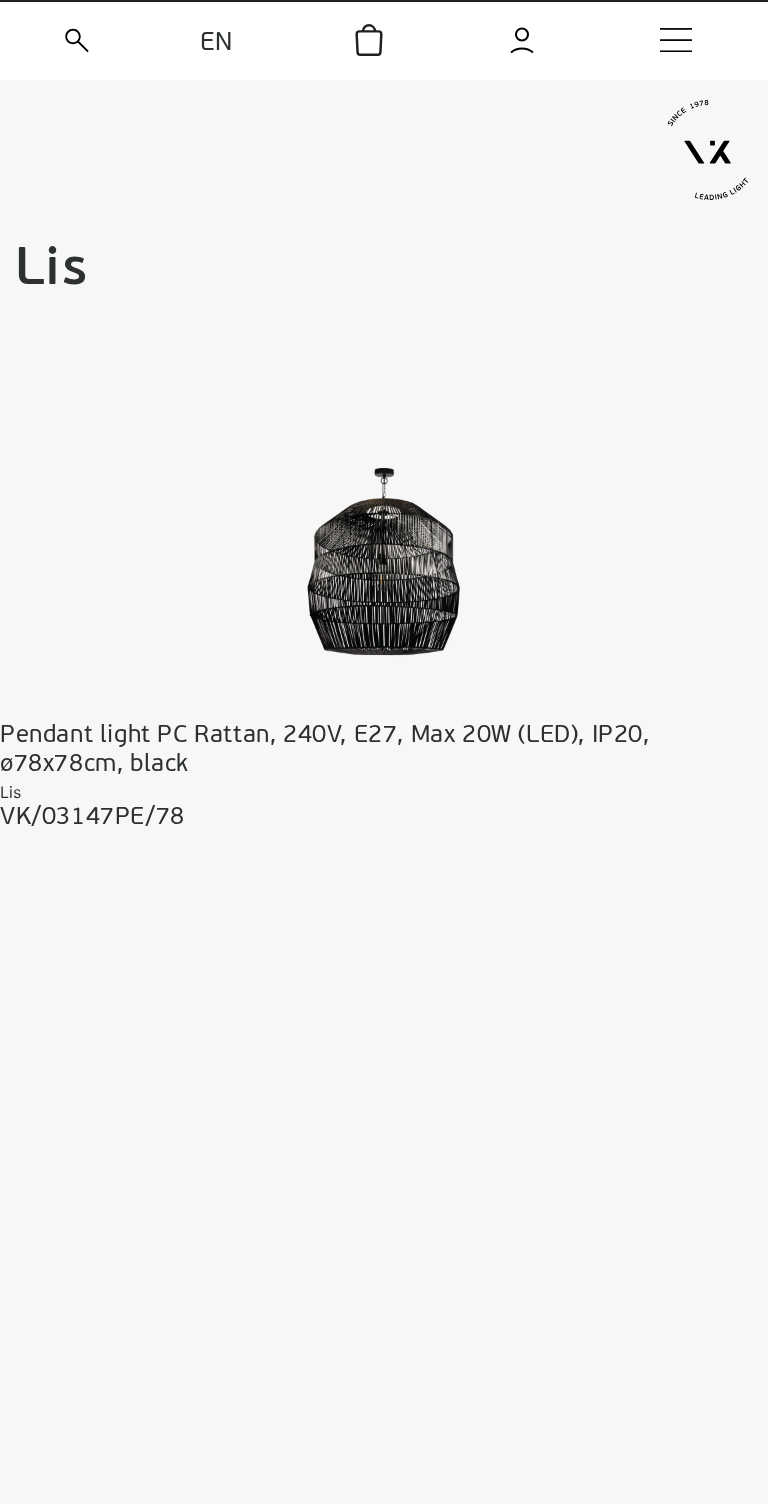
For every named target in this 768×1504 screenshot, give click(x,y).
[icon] (369, 40)
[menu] (676, 40)
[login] (523, 40)
